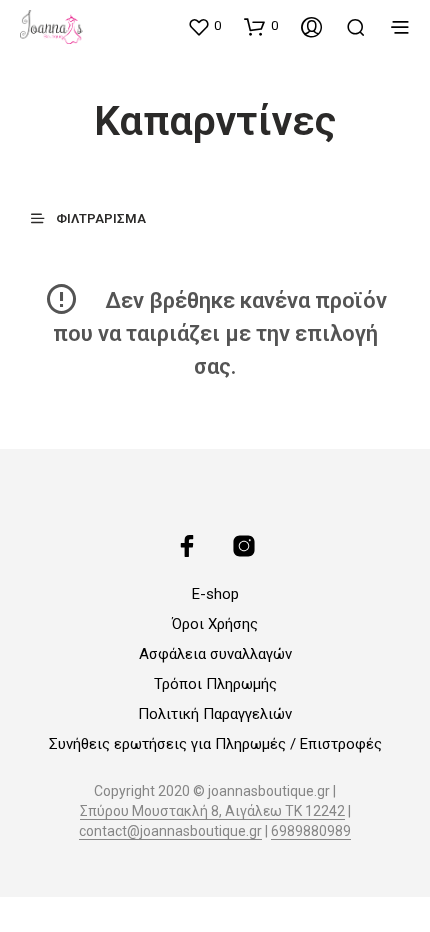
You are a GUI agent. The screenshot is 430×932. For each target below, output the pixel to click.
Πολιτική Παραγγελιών (215, 714)
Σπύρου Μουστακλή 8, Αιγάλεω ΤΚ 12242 (212, 811)
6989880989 (311, 831)
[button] (204, 26)
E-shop (215, 594)
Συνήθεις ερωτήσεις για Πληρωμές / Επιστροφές (215, 744)
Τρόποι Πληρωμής (215, 684)
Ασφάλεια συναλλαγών (215, 654)
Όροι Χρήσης (215, 624)
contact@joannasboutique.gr (170, 831)
